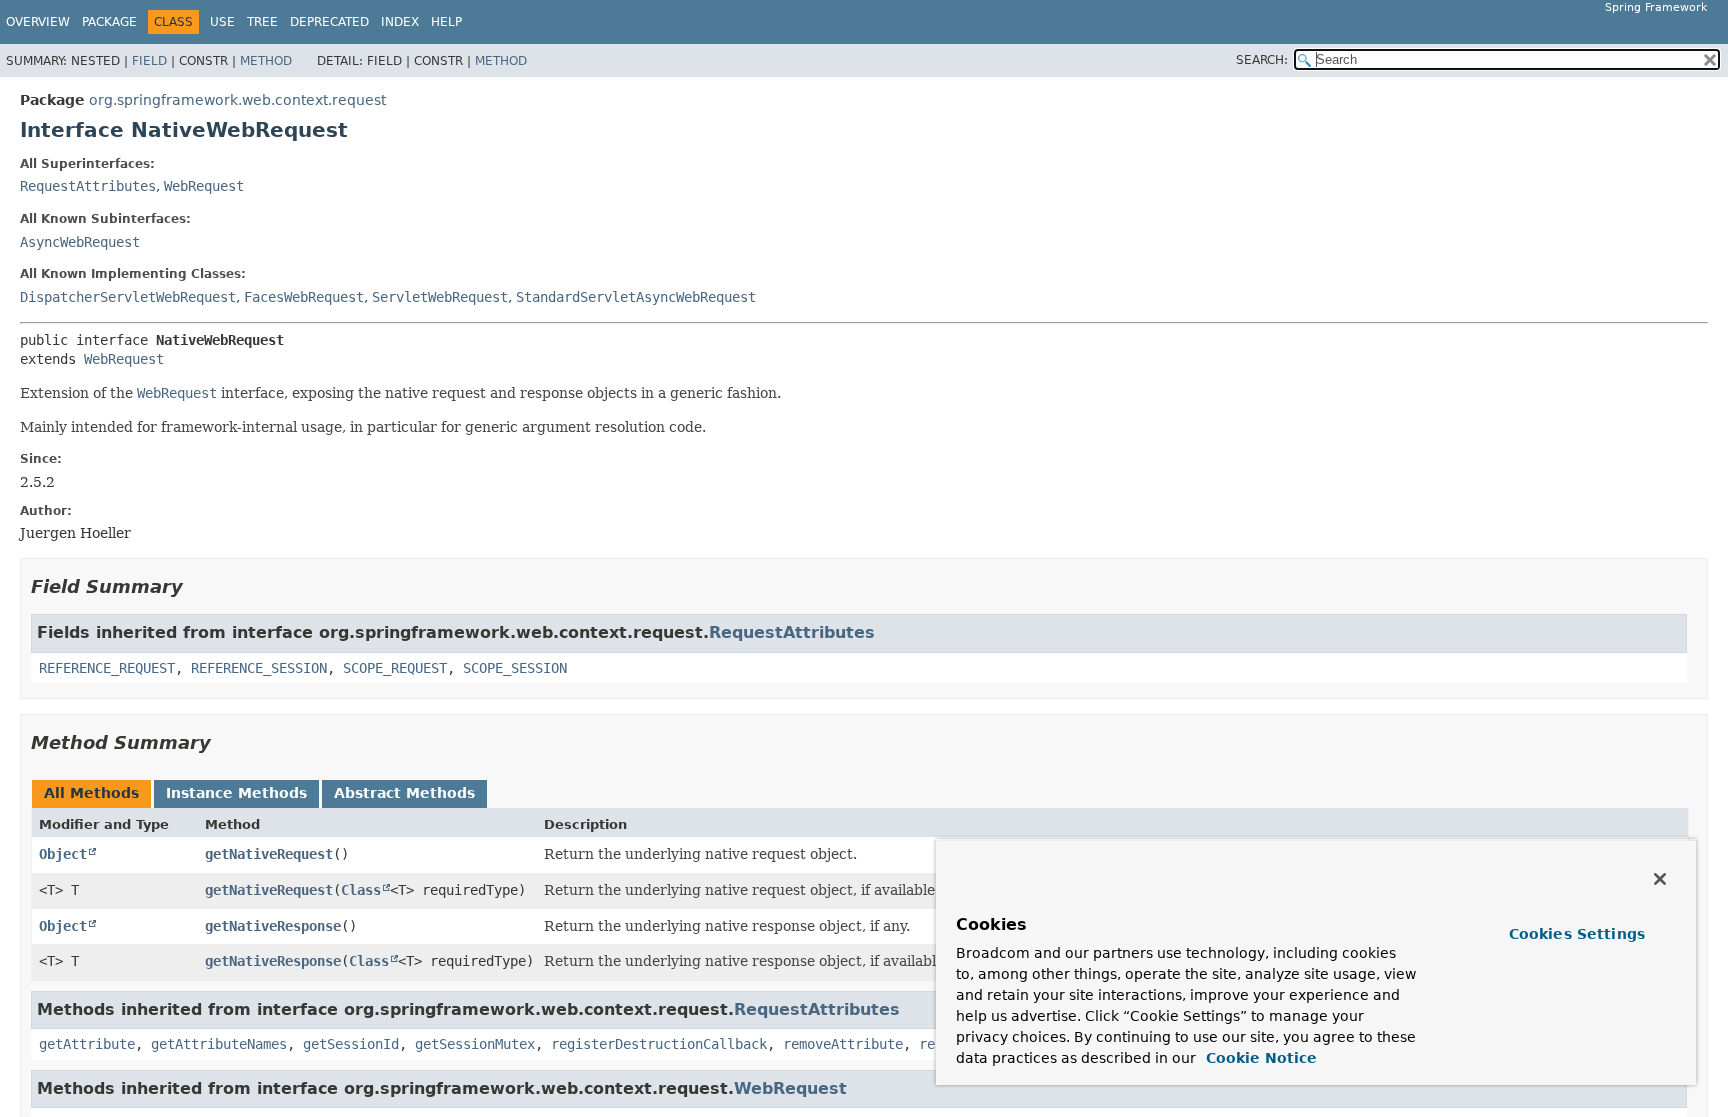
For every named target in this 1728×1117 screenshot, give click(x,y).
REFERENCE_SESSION (259, 668)
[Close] (1660, 879)
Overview (38, 22)
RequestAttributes (88, 186)
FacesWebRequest (304, 297)
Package (109, 22)
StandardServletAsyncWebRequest (636, 297)
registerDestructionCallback (659, 1044)
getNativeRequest (269, 854)
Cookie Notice (1259, 1058)
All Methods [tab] (91, 793)
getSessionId (351, 1044)
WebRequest (204, 186)
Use (222, 22)
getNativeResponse (273, 926)
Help (446, 22)
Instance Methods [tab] (236, 793)
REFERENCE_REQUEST (107, 668)
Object (63, 854)
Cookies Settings (1577, 934)
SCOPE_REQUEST (395, 668)
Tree (262, 22)
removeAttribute (843, 1044)
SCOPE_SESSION (515, 668)
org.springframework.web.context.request (237, 100)
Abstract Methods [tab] (404, 793)
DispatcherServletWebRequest (128, 297)
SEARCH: (1262, 60)
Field (149, 61)
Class (361, 890)
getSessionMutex (475, 1044)
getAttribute (87, 1044)
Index (400, 22)
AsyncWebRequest (80, 242)
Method (266, 61)
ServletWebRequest (440, 297)
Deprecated (329, 22)
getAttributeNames (219, 1044)
